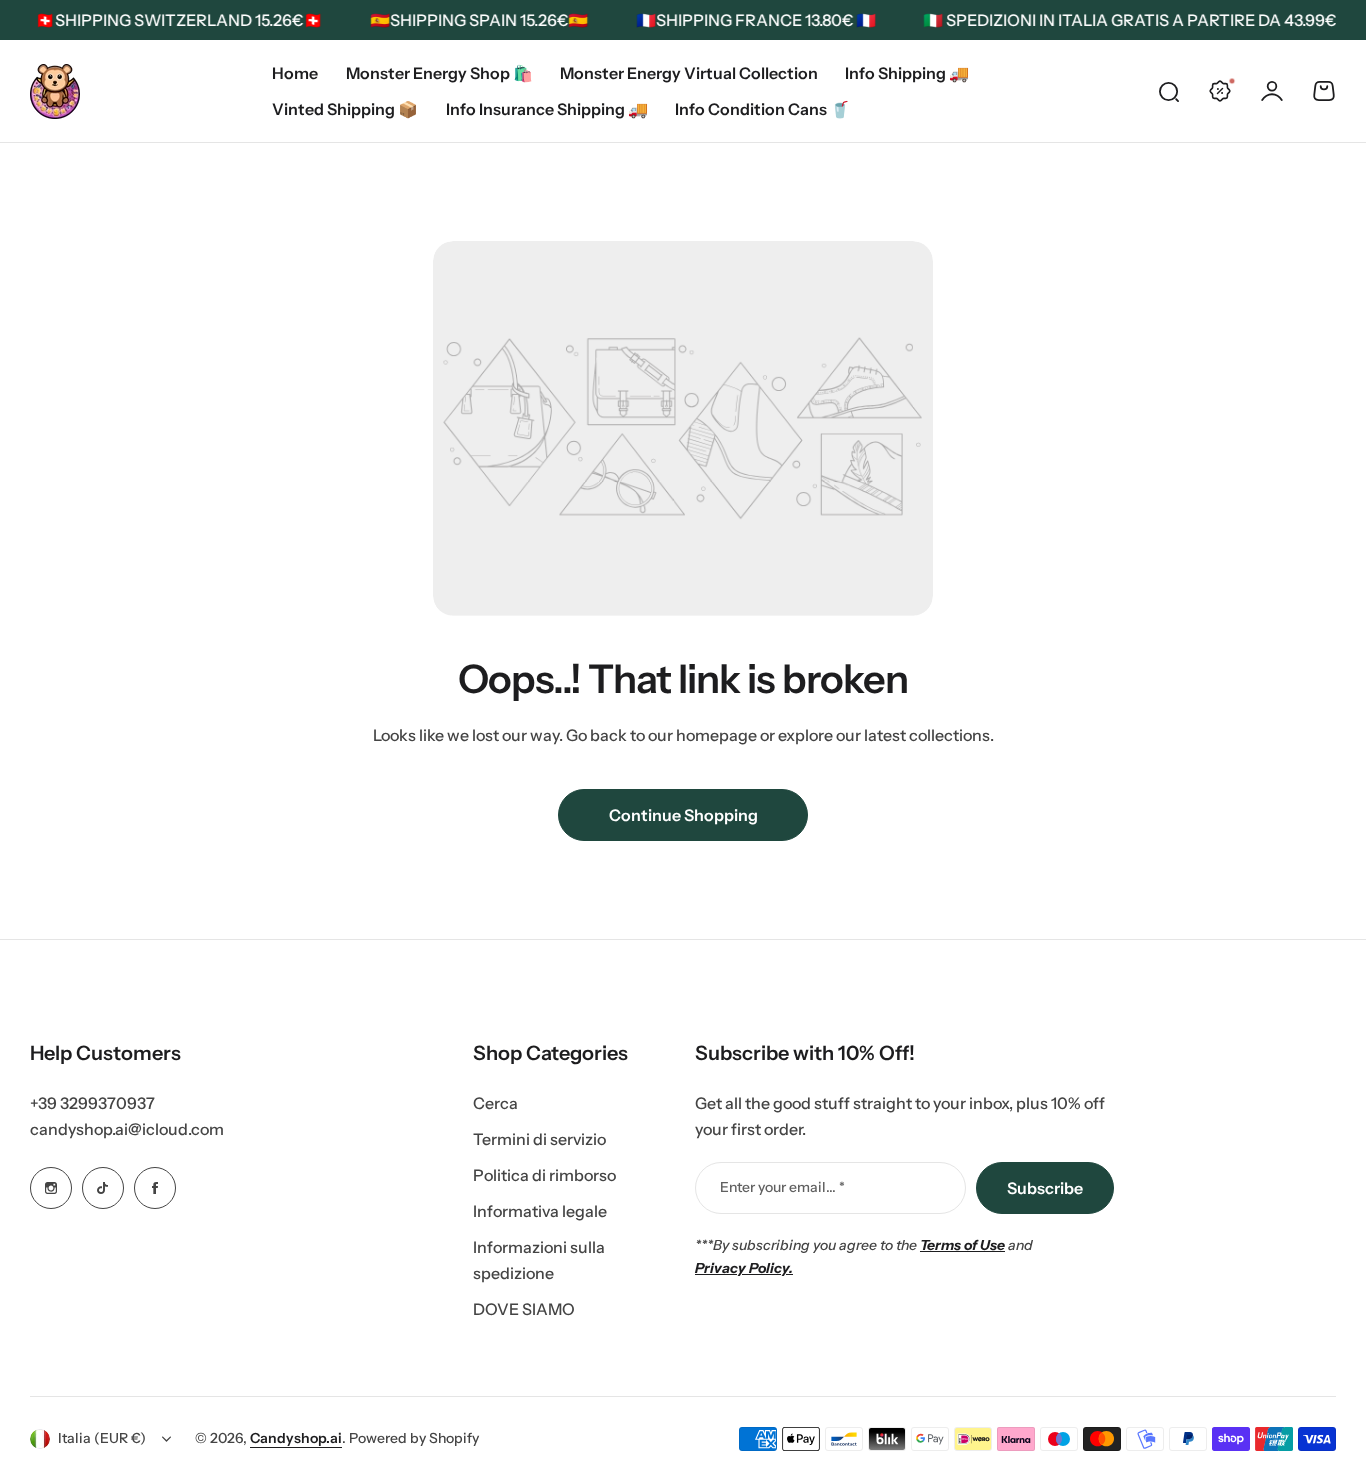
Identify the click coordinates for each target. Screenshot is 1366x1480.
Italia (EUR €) (102, 1438)
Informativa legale (540, 1211)
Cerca (495, 1103)
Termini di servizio (539, 1139)
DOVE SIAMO (524, 1309)
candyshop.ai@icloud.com (127, 1129)
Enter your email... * (782, 1187)
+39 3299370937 (92, 1103)
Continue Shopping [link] (683, 815)
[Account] (1272, 91)
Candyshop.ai (296, 1438)
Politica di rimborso (544, 1175)
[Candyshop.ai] (55, 91)
